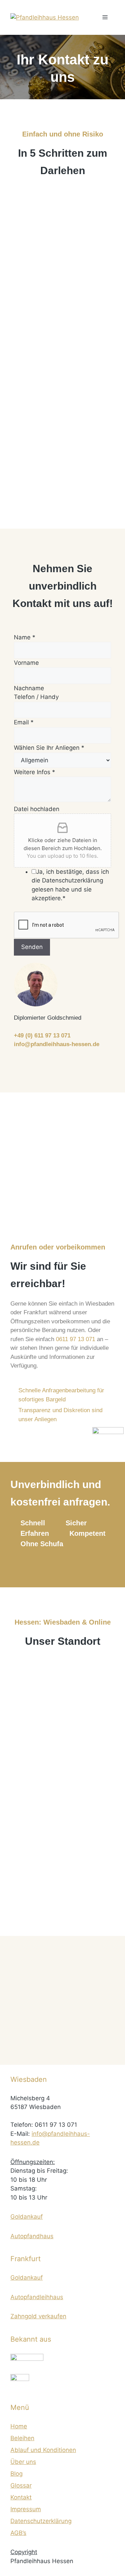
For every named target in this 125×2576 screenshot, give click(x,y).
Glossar (21, 2485)
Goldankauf (27, 2217)
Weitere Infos (35, 772)
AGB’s (18, 2533)
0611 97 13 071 (76, 1339)
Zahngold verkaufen (38, 2316)
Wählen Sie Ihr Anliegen (49, 748)
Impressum (26, 2509)
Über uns (23, 2462)
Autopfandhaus (32, 2236)
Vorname (26, 663)
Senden (32, 947)
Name (25, 637)
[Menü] (105, 17)
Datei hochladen (37, 809)
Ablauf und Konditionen (43, 2450)
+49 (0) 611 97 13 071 (42, 1036)
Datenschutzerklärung (41, 2521)
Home (19, 2426)
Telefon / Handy (36, 697)
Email (24, 722)
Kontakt (21, 2497)
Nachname (29, 688)
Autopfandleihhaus (37, 2297)
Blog (16, 2474)
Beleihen (22, 2438)
